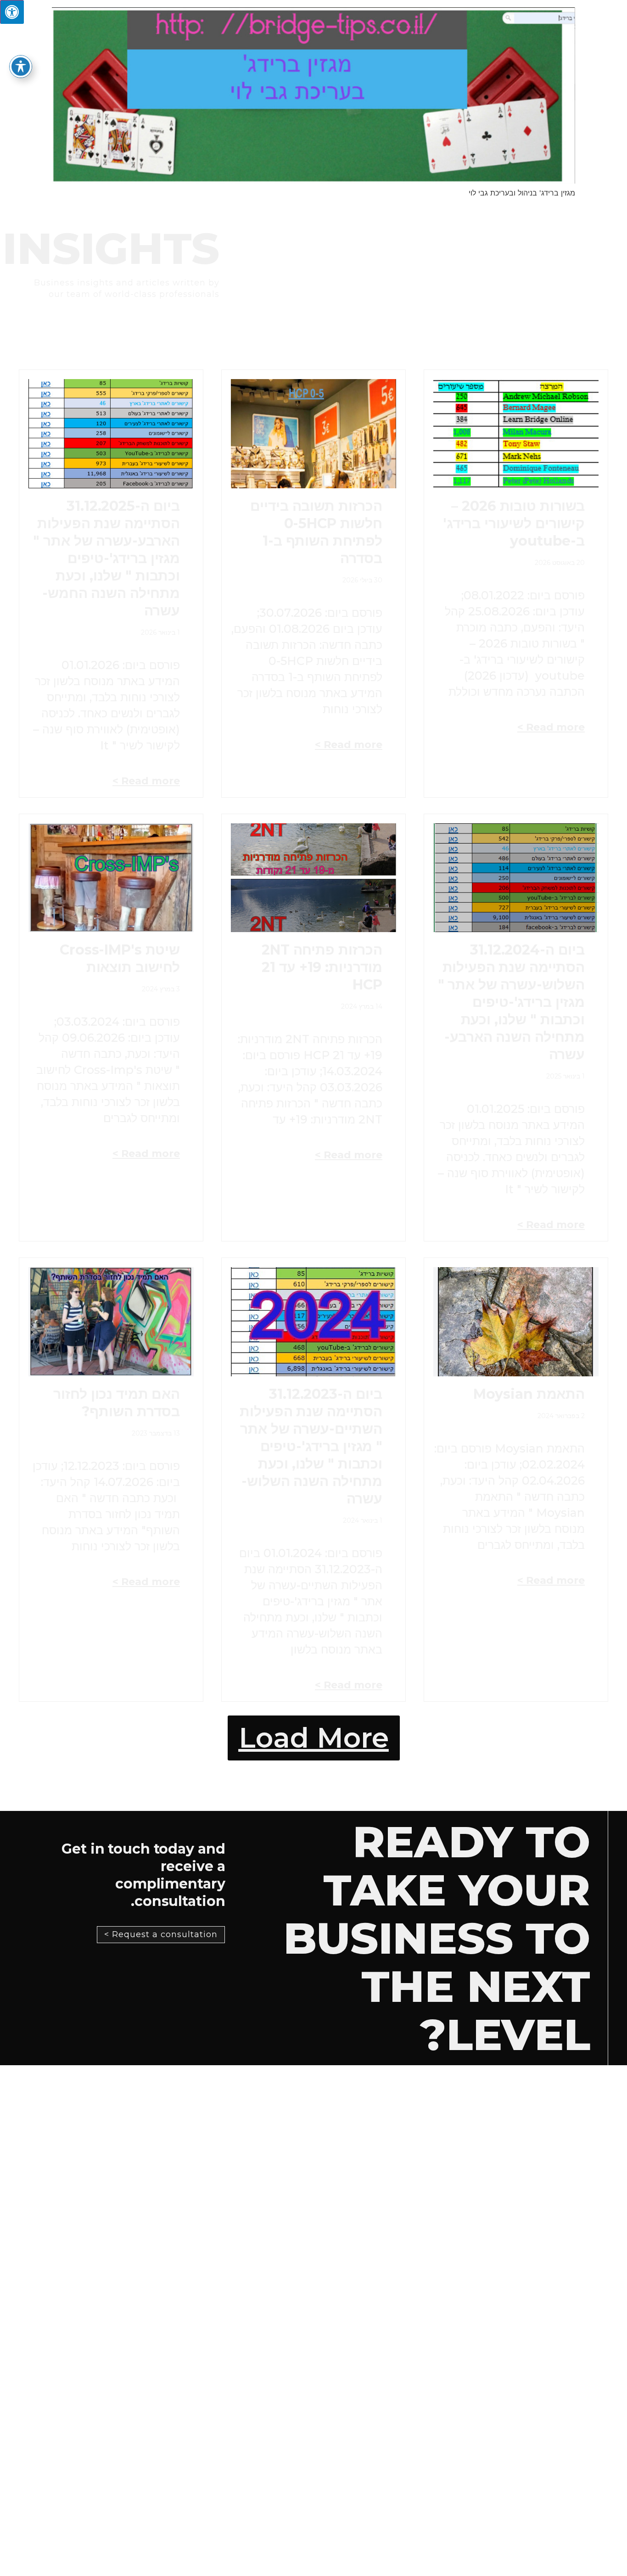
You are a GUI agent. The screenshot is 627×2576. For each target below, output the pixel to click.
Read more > (551, 727)
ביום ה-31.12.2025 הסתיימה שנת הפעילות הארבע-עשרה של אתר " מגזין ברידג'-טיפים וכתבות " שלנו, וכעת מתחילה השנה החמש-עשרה (106, 558)
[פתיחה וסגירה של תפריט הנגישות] (21, 67)
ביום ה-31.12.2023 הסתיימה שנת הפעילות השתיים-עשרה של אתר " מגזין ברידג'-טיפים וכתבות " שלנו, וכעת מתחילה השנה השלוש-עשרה (311, 1446)
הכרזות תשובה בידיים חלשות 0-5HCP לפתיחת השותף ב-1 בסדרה (316, 532)
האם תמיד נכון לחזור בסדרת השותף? (117, 1403)
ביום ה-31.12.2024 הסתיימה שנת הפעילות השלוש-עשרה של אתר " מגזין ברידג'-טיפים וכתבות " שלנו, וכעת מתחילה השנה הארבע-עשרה (512, 1002)
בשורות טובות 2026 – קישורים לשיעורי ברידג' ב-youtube (514, 523)
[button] (314, 1738)
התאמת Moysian (529, 1394)
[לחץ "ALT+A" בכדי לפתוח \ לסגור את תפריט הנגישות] (12, 12)
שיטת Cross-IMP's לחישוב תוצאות (120, 958)
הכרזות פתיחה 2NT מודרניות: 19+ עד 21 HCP (322, 967)
